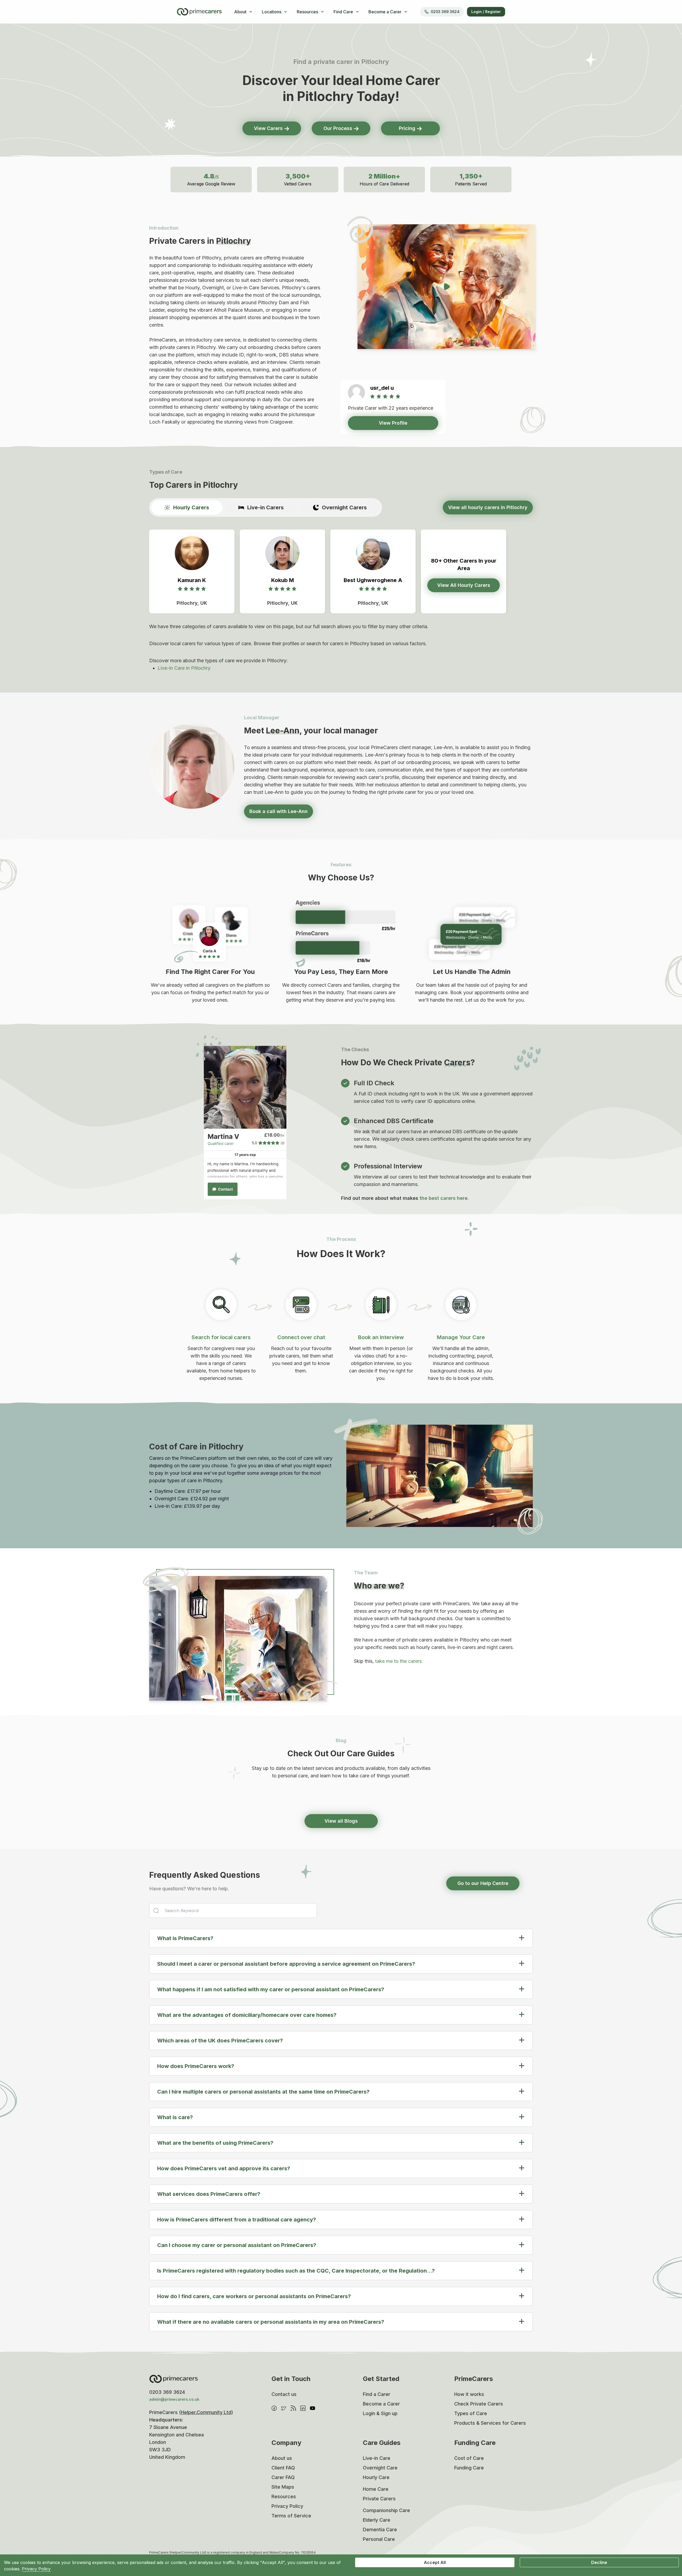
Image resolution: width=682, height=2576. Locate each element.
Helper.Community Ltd (206, 2412)
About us (282, 2458)
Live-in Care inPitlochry (184, 668)
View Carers (269, 128)
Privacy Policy (287, 2506)
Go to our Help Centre (483, 1883)
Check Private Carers (479, 2404)
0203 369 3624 (445, 12)
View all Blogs (341, 1821)
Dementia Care (380, 2530)
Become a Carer (381, 2404)
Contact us (284, 2394)
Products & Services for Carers (490, 2423)
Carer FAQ (283, 2477)
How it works (469, 2394)
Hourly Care (376, 2477)
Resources (284, 2496)
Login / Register (486, 12)
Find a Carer (377, 2394)
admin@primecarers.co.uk (174, 2399)
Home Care (376, 2489)
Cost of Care (469, 2458)
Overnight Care (380, 2468)
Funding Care (469, 2468)
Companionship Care (386, 2510)
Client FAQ (283, 2468)
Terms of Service (291, 2516)
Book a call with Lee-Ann (279, 811)
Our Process (338, 128)
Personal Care (379, 2539)
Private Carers (379, 2499)
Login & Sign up (380, 2413)
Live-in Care (377, 2458)
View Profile (393, 423)
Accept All (435, 2562)
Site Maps (283, 2487)
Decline (599, 2562)
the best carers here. (444, 1198)
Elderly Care (377, 2520)
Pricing (408, 128)
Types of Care (471, 2413)
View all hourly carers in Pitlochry (488, 507)
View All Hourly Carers (464, 585)
